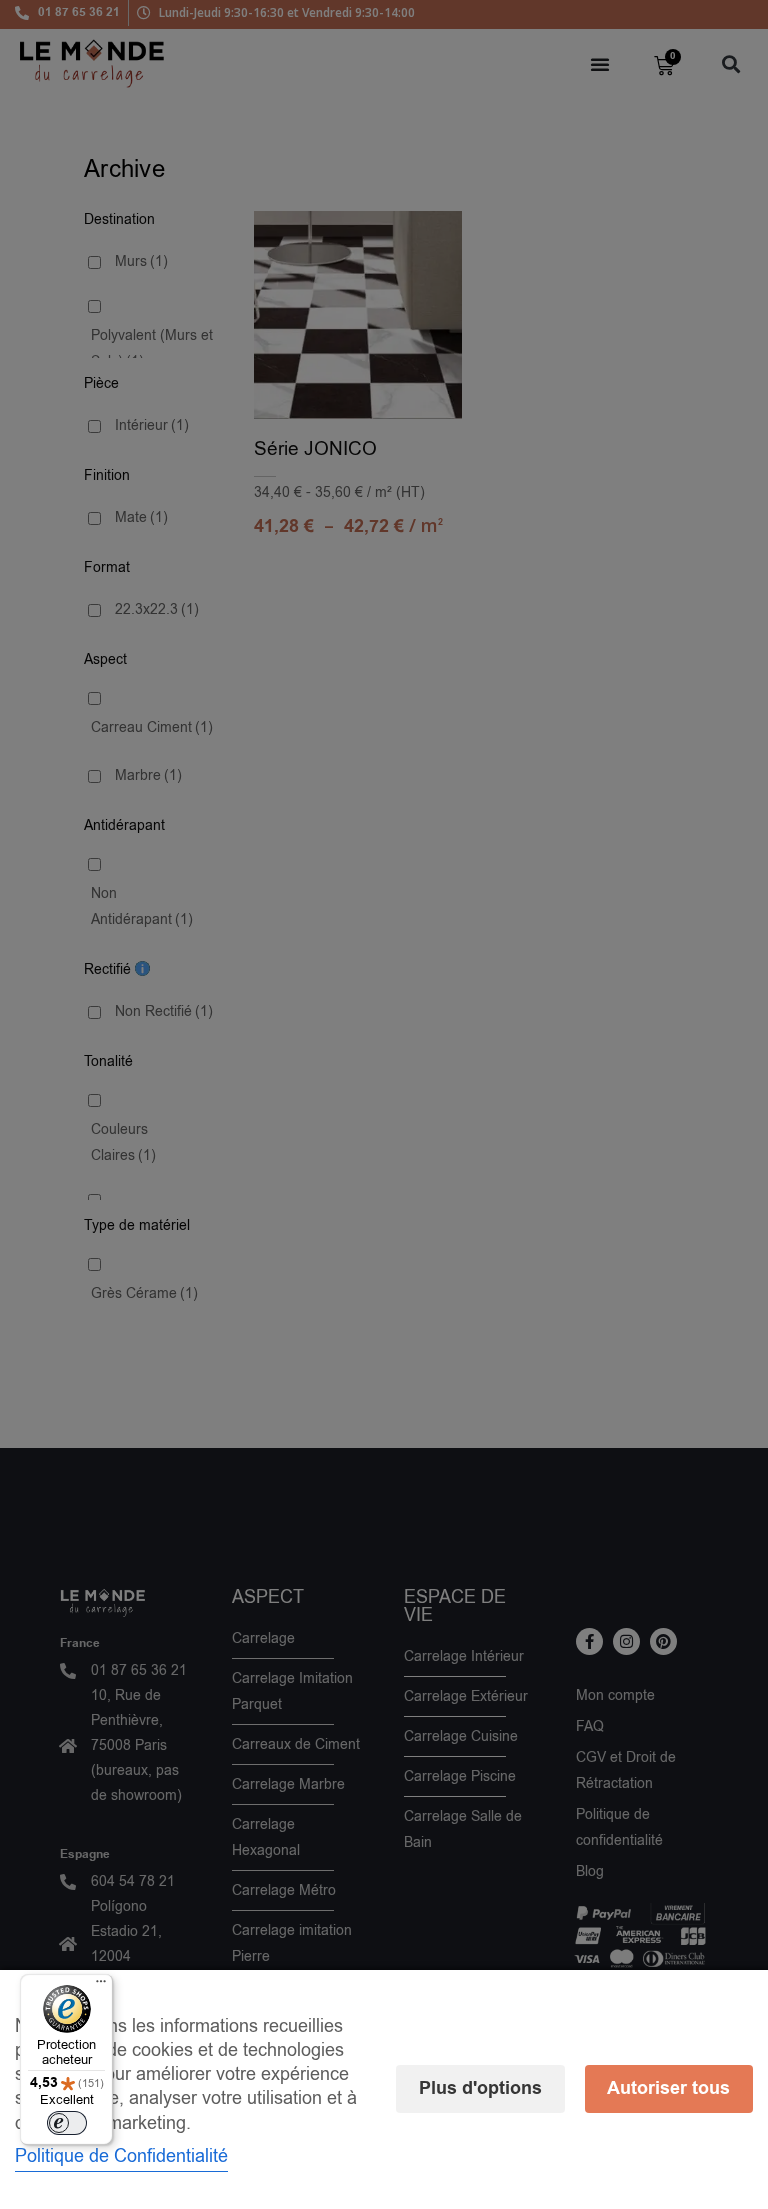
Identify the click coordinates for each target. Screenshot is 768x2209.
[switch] (67, 2123)
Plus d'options (480, 2088)
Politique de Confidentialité (121, 2156)
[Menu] (101, 1986)
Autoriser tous (668, 2088)
